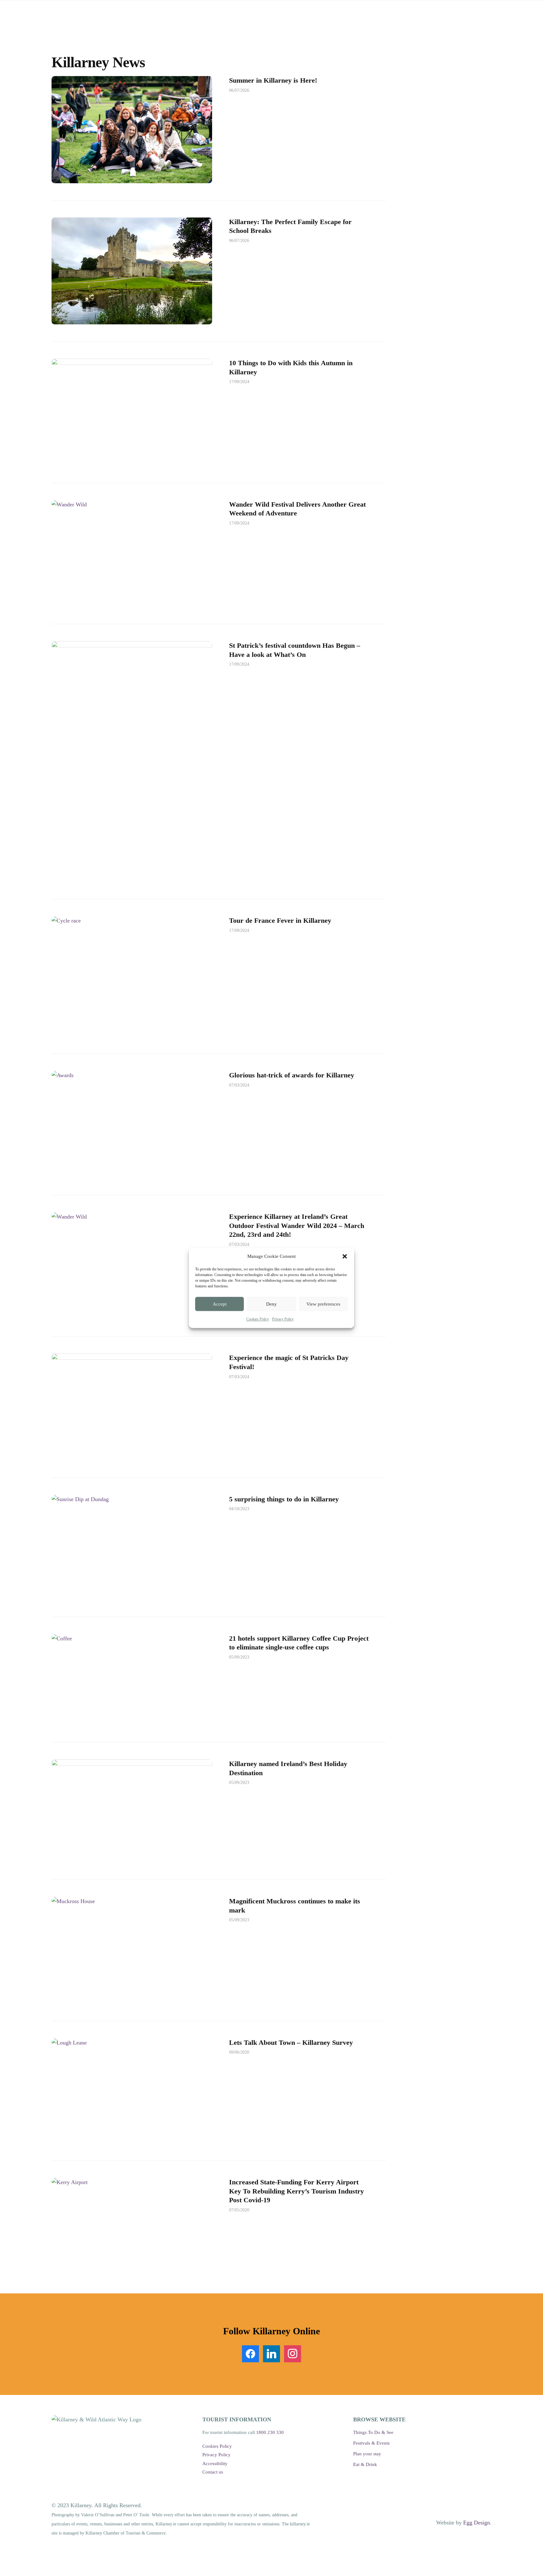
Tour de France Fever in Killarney (280, 920)
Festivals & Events (371, 2443)
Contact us (213, 2472)
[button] (345, 1256)
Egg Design (477, 2523)
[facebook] (250, 2353)
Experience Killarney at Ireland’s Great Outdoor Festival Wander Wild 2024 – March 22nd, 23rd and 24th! (297, 1225)
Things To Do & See (373, 2432)
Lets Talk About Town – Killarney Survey (291, 2042)
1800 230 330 (270, 2432)
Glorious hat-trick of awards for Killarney (292, 1075)
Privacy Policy (283, 1319)
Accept (220, 1304)
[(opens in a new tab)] (132, 553)
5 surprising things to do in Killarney (284, 1499)
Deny (271, 1304)
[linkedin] (271, 2353)
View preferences (323, 1304)
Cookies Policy (258, 1319)
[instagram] (293, 2353)
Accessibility (215, 2463)
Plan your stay (367, 2454)
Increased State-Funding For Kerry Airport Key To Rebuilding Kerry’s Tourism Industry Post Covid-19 (296, 2191)
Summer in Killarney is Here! (273, 80)
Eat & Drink (365, 2464)
